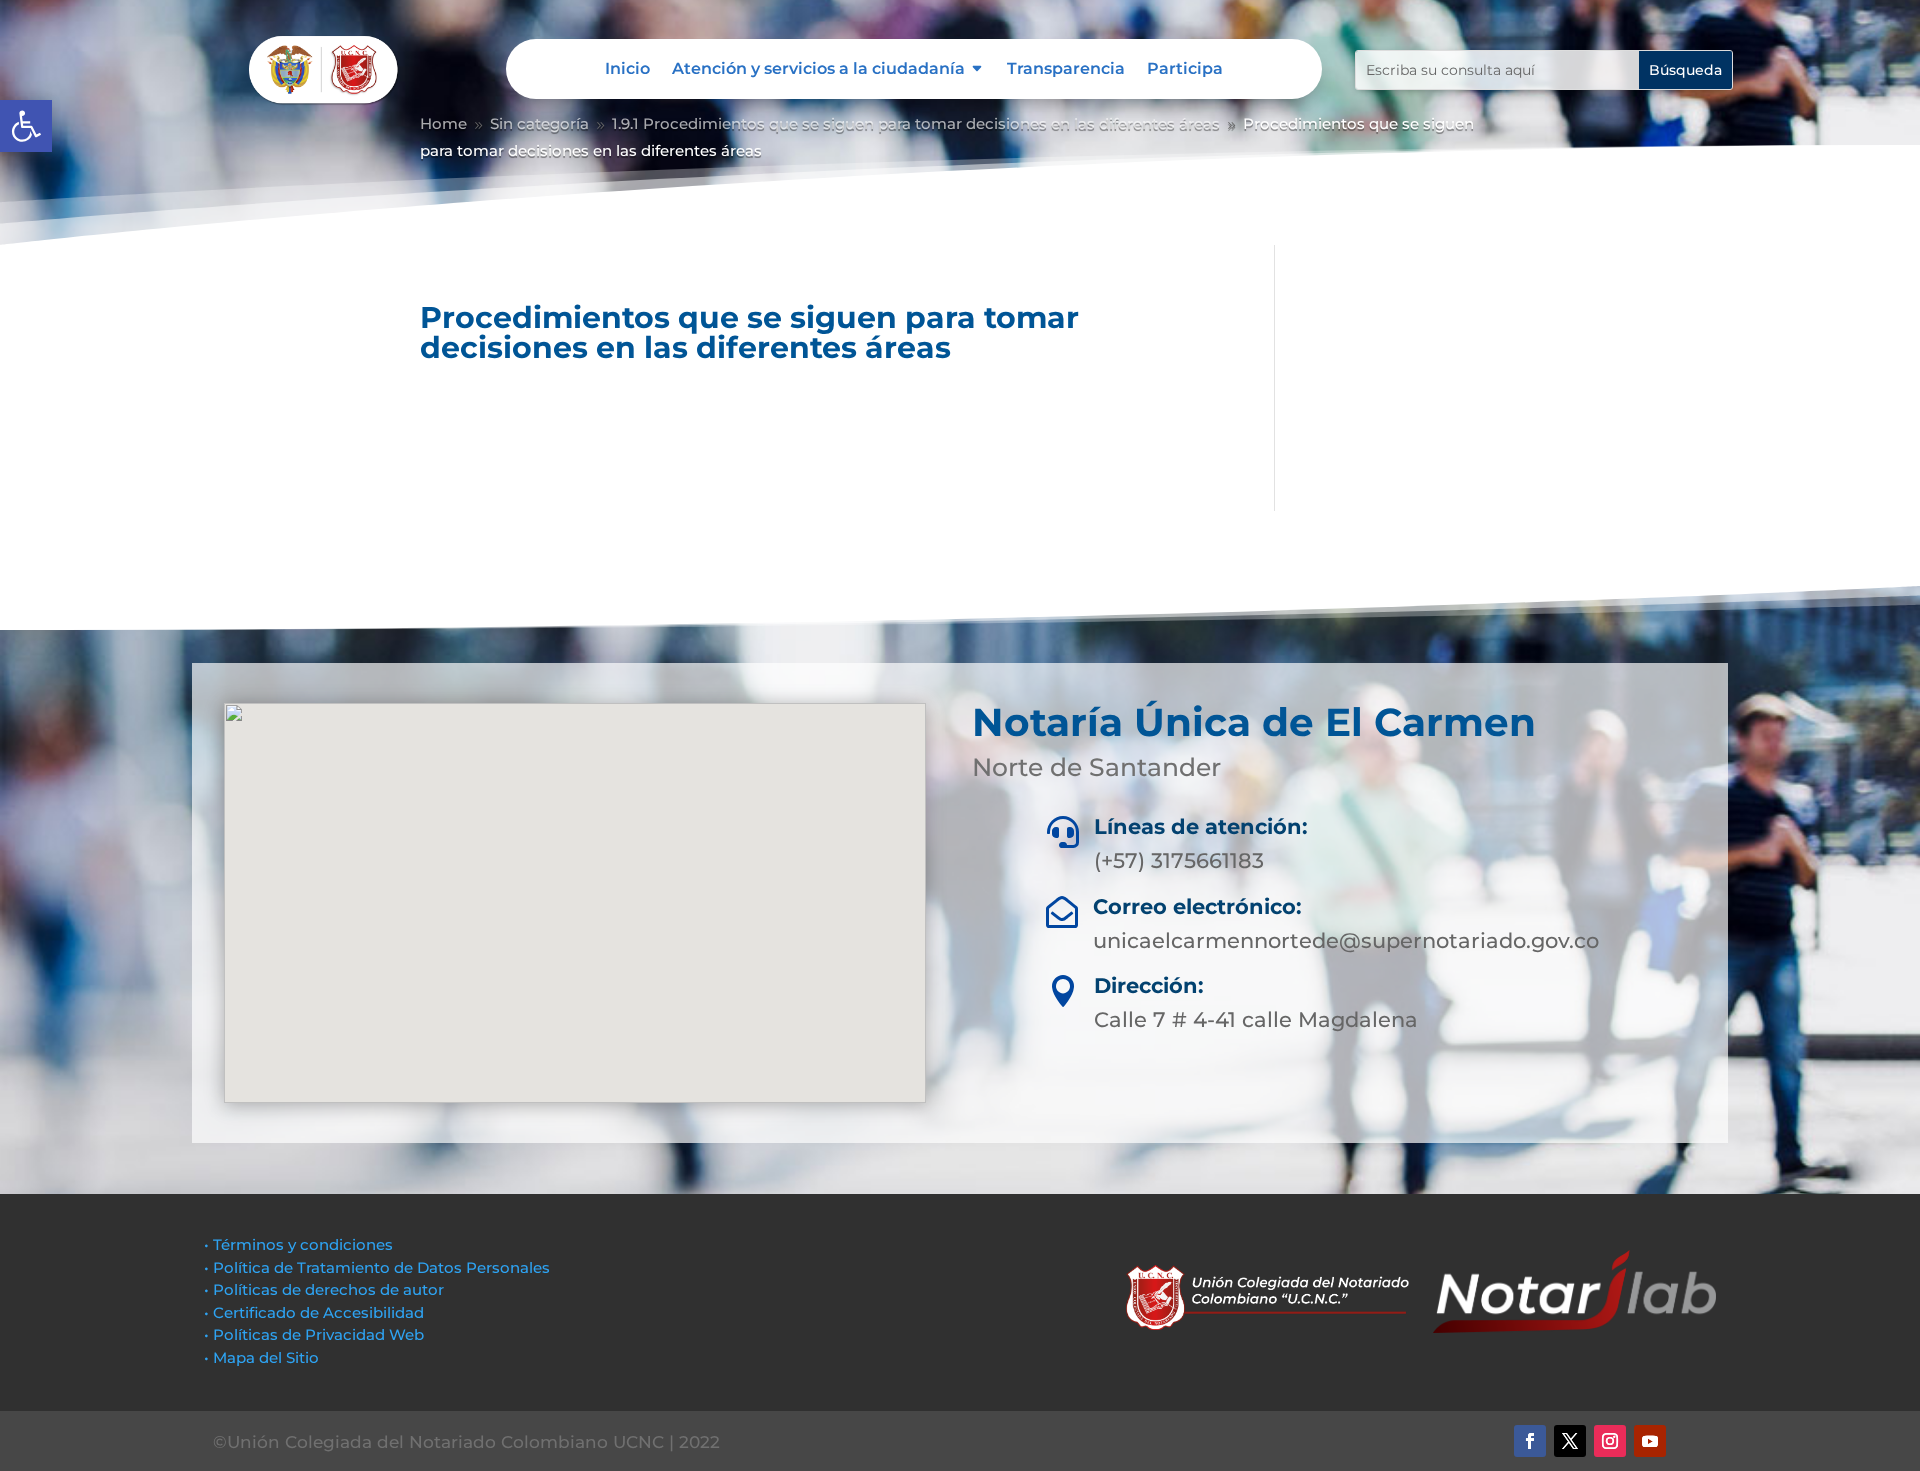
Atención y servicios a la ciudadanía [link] (818, 70)
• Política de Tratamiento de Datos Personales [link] (377, 1267)
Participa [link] (1185, 70)
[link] (26, 126)
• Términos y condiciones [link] (298, 1244)
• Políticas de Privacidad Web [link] (314, 1334)
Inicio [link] (627, 70)
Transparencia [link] (1066, 70)
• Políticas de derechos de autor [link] (324, 1289)
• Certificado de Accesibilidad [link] (314, 1312)
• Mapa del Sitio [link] (263, 1357)
